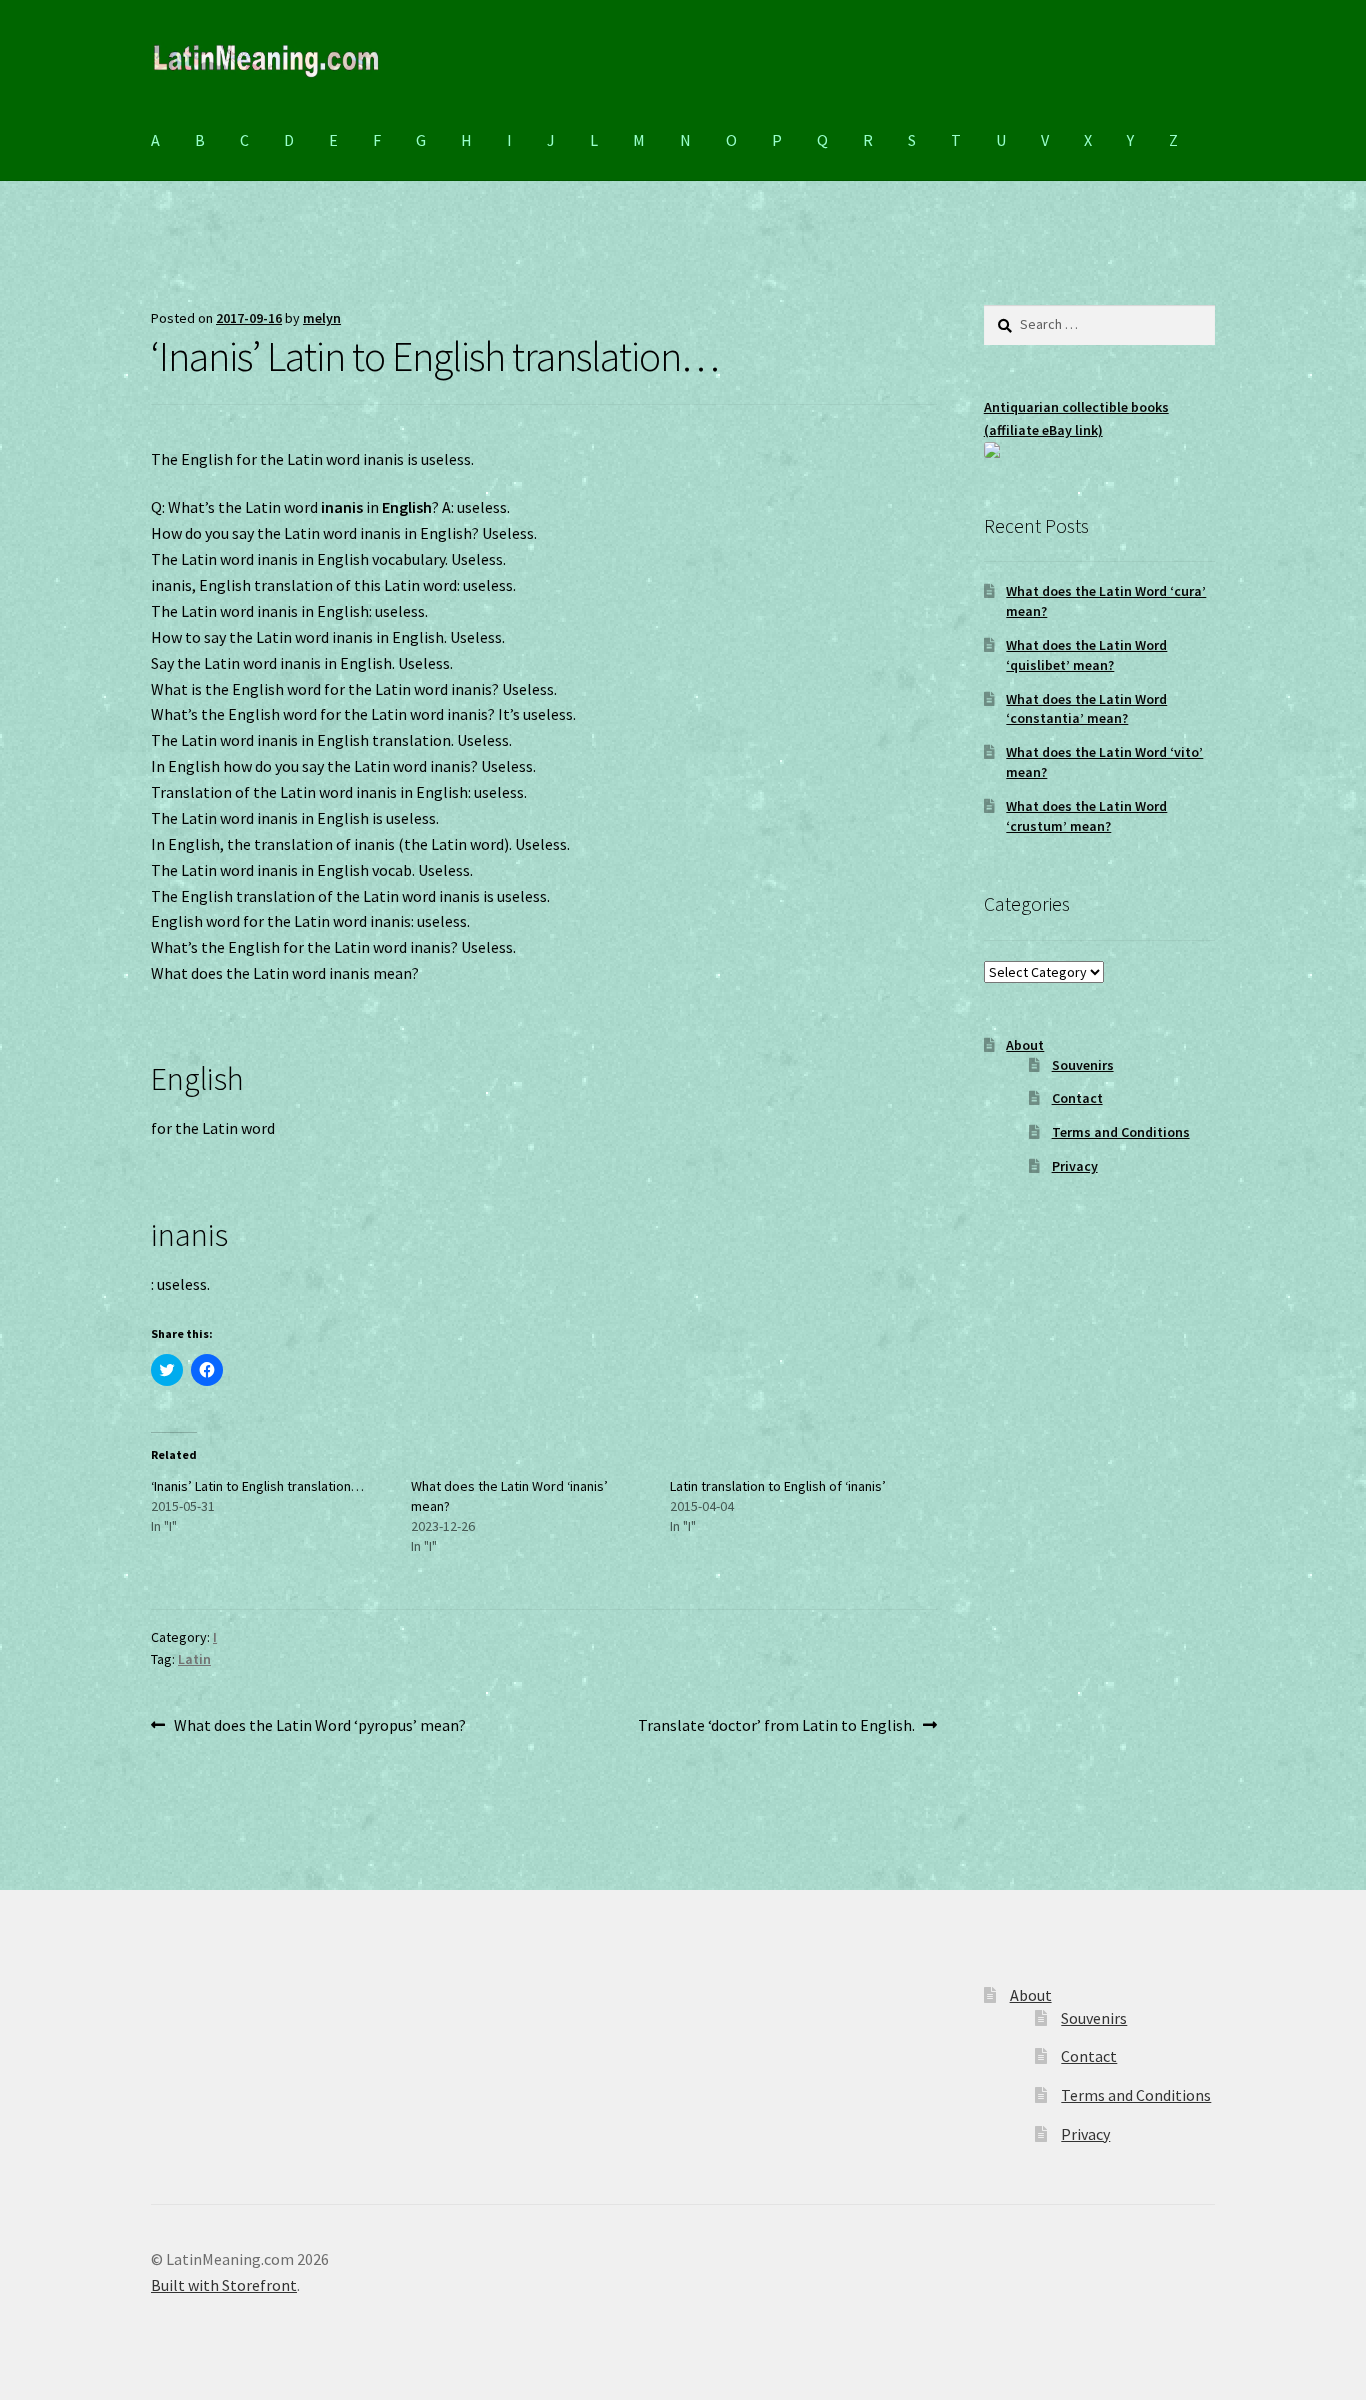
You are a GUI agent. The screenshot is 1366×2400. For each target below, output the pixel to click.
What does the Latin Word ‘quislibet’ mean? (1086, 655)
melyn (322, 318)
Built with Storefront (224, 2285)
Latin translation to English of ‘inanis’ (778, 1486)
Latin (194, 1659)
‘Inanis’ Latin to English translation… (257, 1486)
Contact (1077, 1098)
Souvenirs (1083, 1065)
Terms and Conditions (1121, 1132)
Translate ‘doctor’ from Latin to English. (776, 1726)
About (1025, 1045)
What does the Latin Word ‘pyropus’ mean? (319, 1726)
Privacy (1075, 1166)
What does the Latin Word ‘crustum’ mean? (1086, 816)
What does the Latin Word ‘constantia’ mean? (1086, 709)
